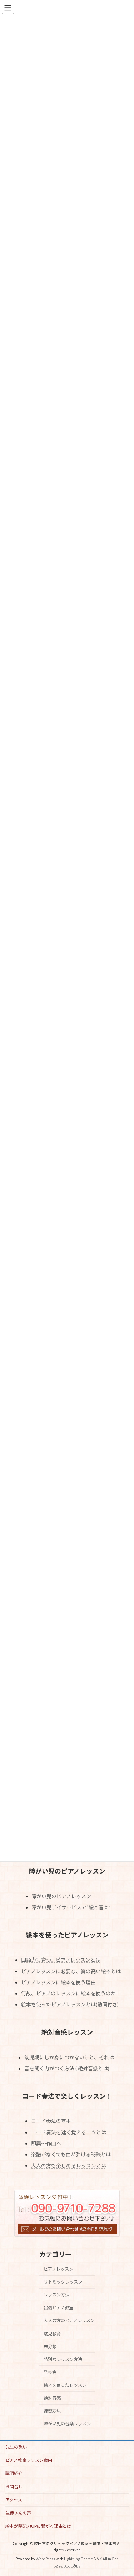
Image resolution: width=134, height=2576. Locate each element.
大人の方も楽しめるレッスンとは (69, 2165)
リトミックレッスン (63, 2282)
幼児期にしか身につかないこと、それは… (71, 2057)
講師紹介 (14, 2473)
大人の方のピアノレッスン (69, 2320)
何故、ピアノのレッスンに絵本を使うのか (68, 1993)
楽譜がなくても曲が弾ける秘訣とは (71, 2154)
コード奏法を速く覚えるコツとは (69, 2132)
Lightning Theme (78, 2559)
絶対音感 (52, 2398)
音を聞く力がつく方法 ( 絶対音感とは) (67, 2068)
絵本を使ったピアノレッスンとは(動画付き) (70, 2004)
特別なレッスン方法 (63, 2359)
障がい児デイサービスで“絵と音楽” (71, 1907)
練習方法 (52, 2411)
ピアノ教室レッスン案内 (29, 2460)
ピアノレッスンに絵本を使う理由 (58, 1982)
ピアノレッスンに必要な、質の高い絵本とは (71, 1971)
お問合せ (14, 2487)
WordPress (45, 2559)
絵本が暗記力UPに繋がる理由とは (38, 2526)
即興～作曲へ (46, 2143)
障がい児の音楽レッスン (67, 2424)
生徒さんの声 (18, 2513)
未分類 (50, 2347)
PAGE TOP (124, 2491)
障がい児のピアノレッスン (61, 1896)
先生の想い (16, 2447)
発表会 (50, 2372)
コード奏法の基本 (51, 2121)
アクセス (14, 2500)
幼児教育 (52, 2333)
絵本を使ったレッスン (65, 2385)
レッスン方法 (56, 2295)
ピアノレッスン (58, 2269)
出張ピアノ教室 (58, 2308)
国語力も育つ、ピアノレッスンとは (61, 1960)
